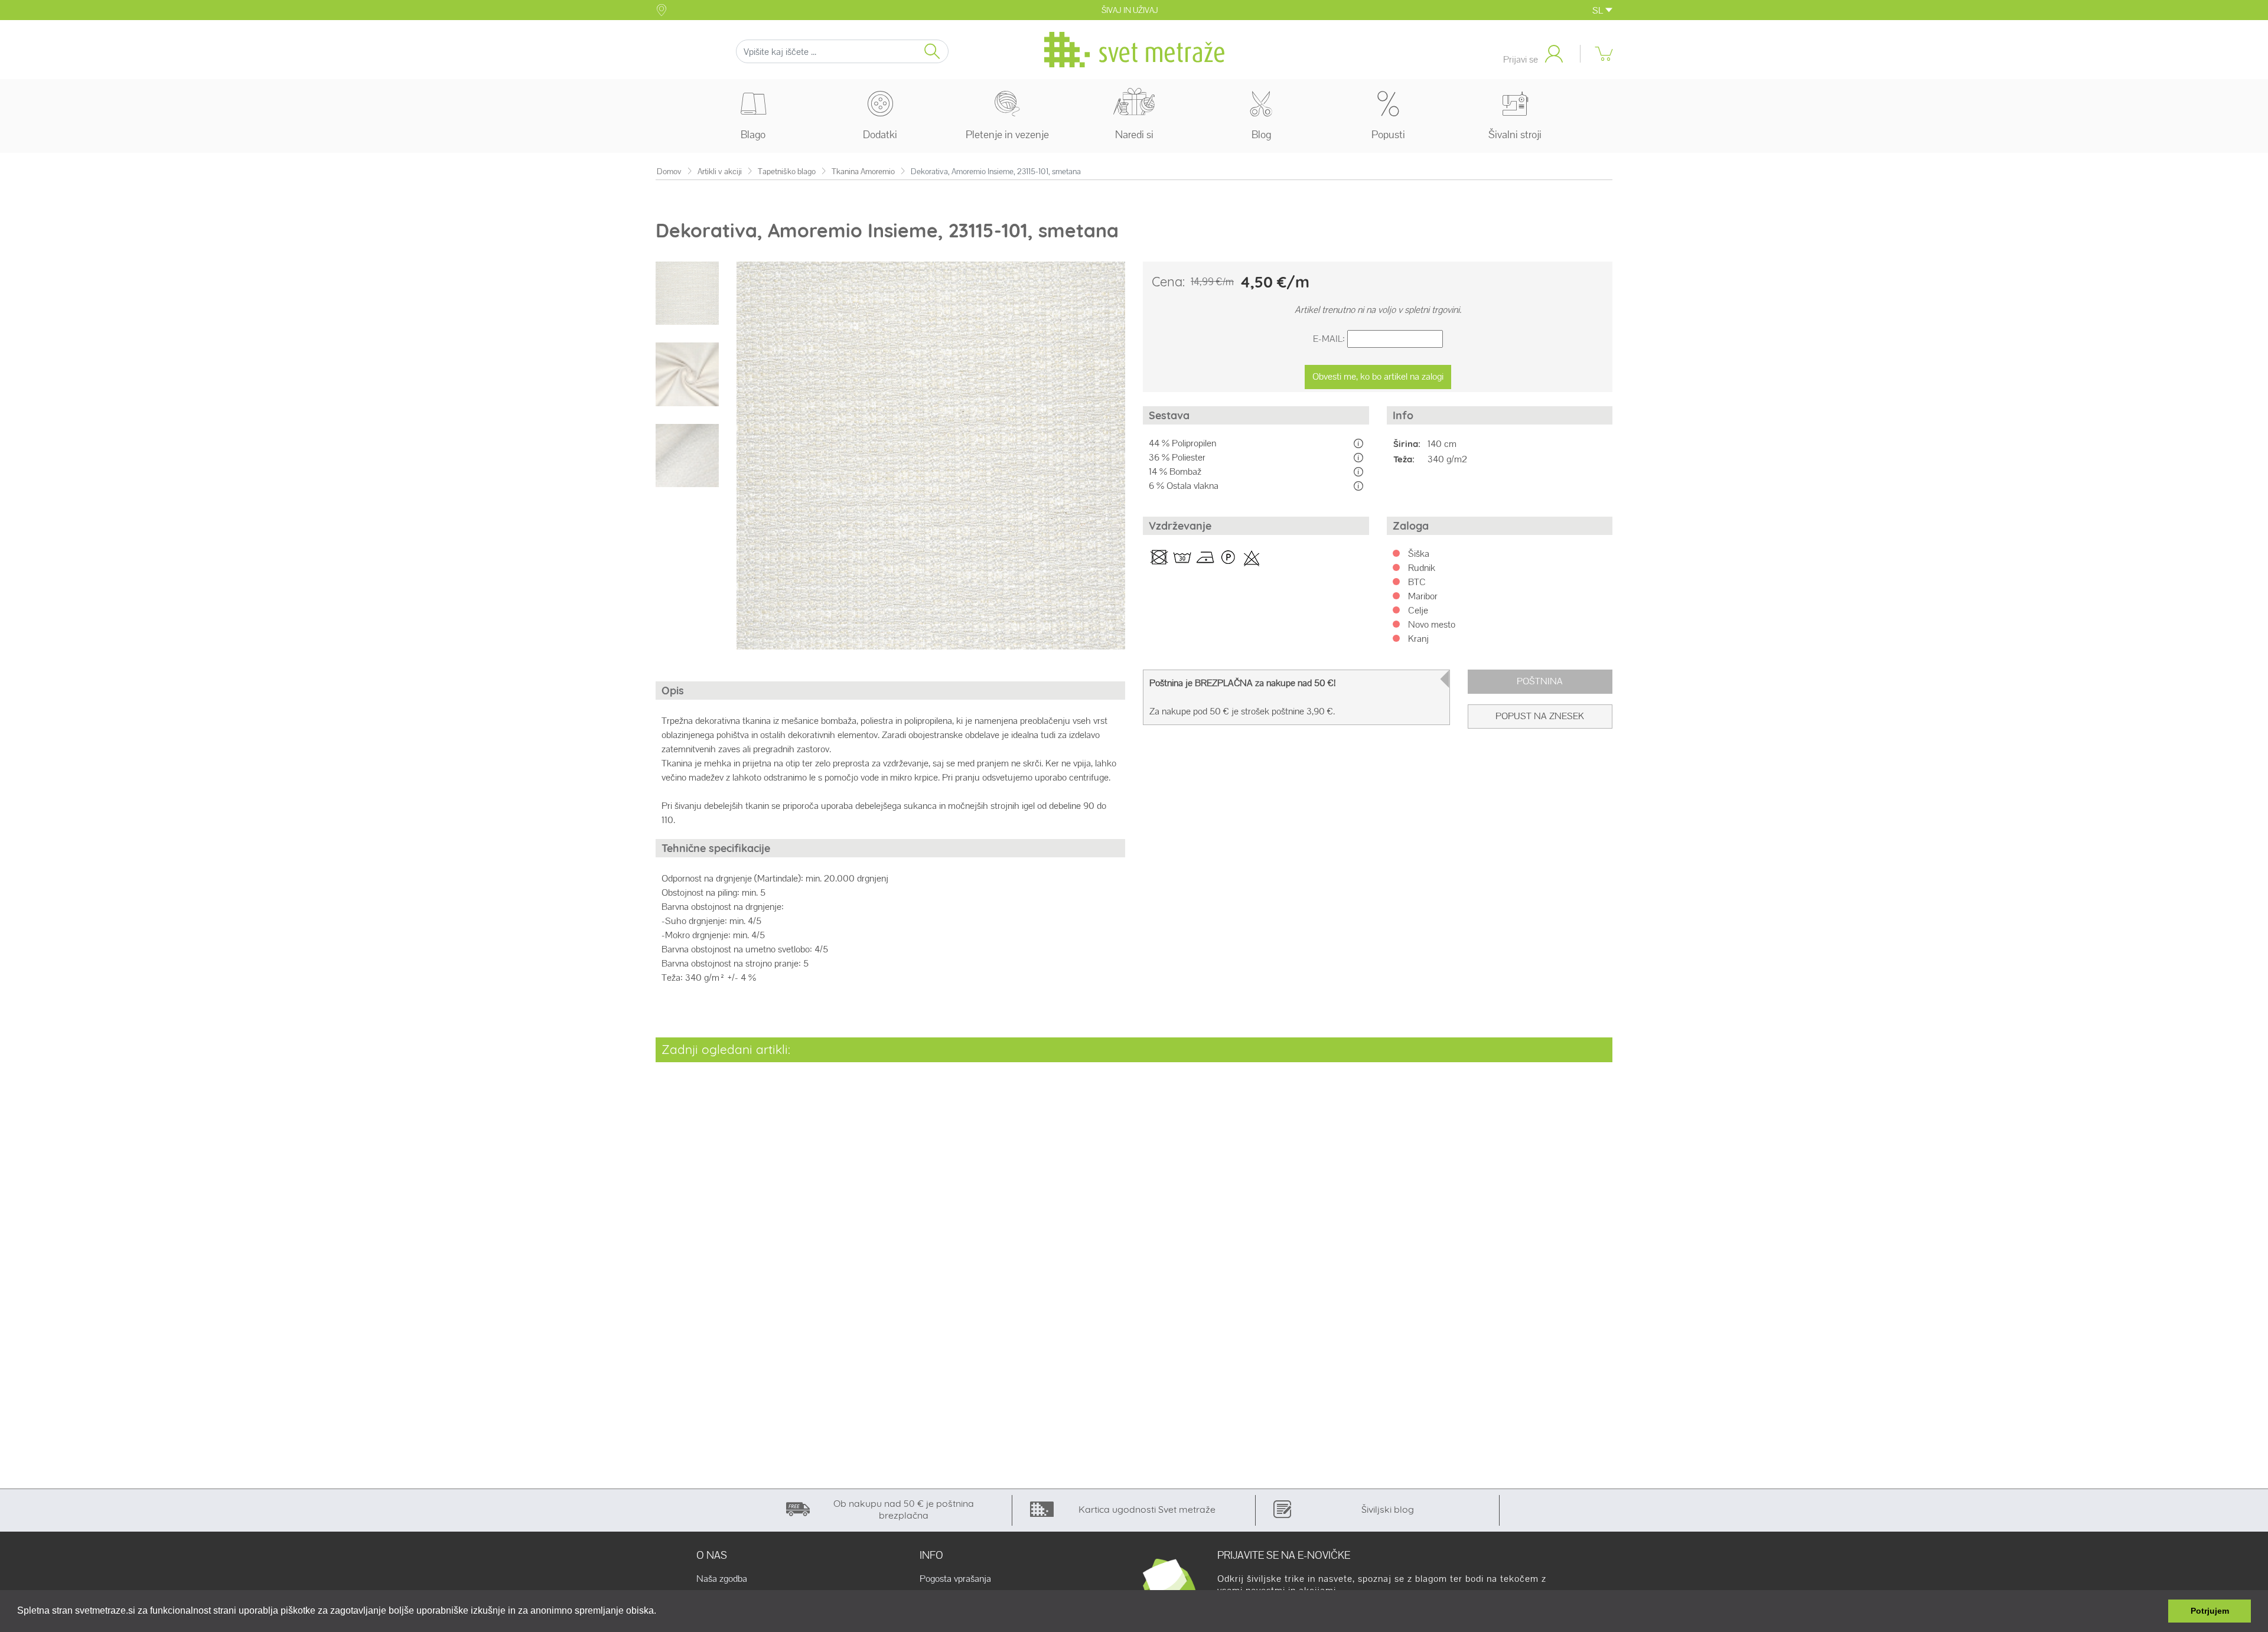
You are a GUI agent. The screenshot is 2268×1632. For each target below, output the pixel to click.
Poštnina (1540, 681)
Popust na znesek (1540, 716)
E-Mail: (1329, 339)
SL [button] (1599, 10)
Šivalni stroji (1515, 134)
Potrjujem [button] (2210, 1611)
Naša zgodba (722, 1579)
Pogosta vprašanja (955, 1579)
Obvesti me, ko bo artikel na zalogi (1378, 376)
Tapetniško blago (787, 172)
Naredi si (1134, 134)
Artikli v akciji (720, 172)
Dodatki (880, 134)
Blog (1261, 134)
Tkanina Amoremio (863, 172)
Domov (669, 172)
